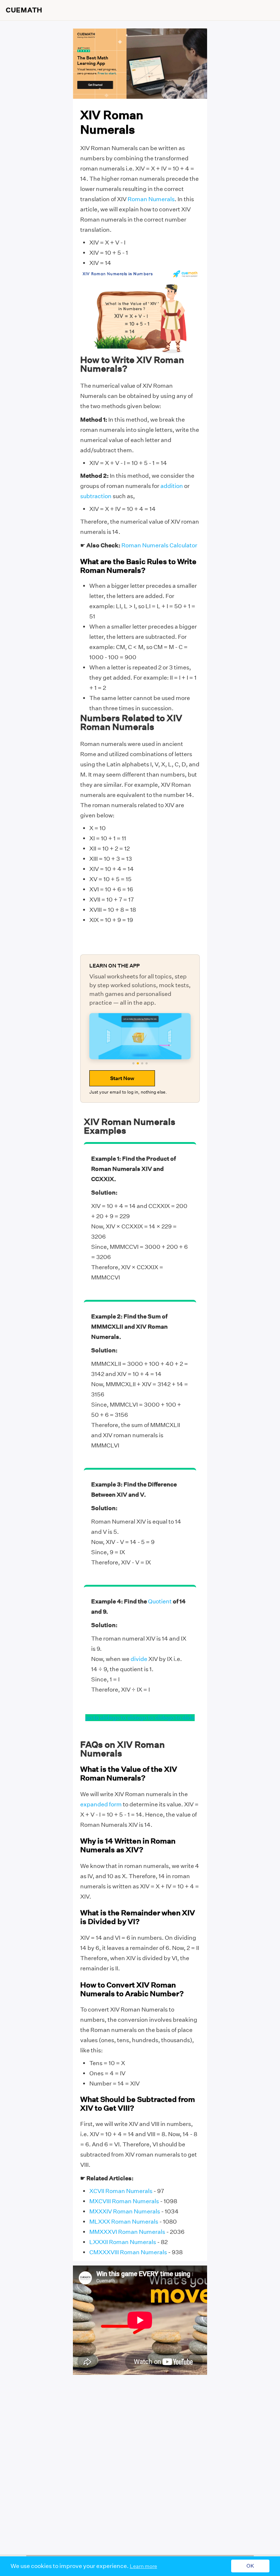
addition (172, 486)
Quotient (160, 1601)
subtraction (96, 496)
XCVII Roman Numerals (121, 2191)
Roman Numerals (151, 199)
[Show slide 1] (133, 1063)
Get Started (95, 85)
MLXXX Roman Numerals (124, 2222)
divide (139, 1659)
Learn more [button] (143, 2566)
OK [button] (250, 2566)
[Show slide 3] (142, 1063)
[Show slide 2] (138, 1063)
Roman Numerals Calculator (159, 545)
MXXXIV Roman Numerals (125, 2211)
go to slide (99, 1718)
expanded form (101, 1804)
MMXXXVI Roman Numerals (127, 2232)
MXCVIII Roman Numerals (124, 2201)
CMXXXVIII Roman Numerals (128, 2252)
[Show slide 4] (147, 1063)
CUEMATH (24, 10)
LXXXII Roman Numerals (123, 2242)
